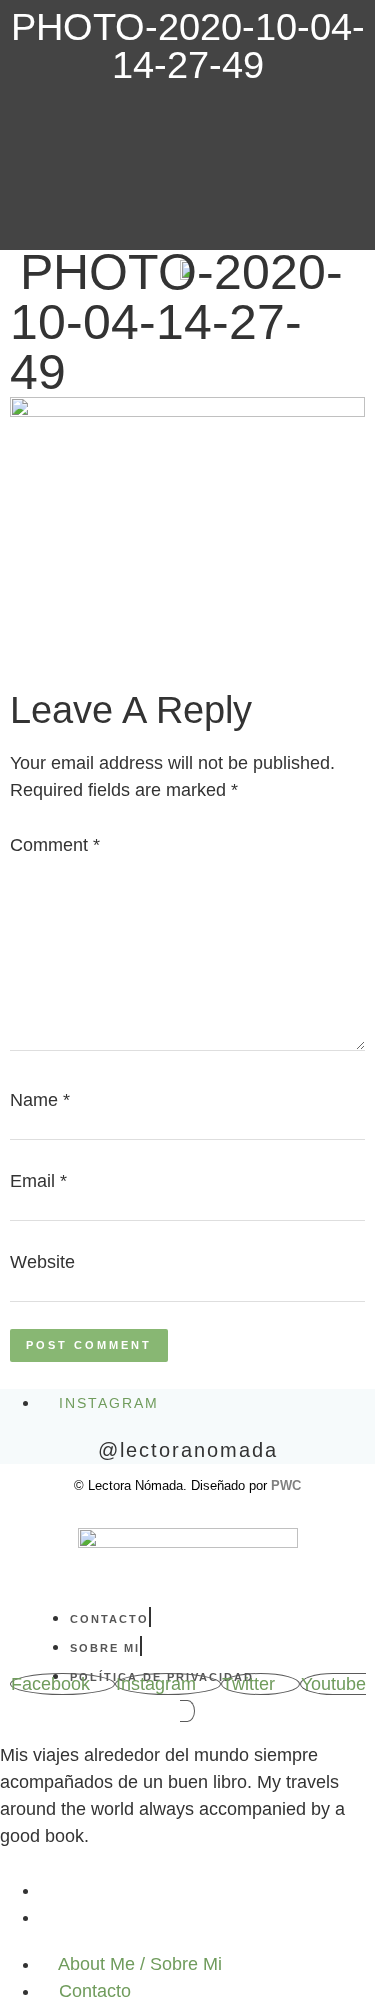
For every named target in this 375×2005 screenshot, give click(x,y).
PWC (286, 1485)
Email (38, 1181)
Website (42, 1262)
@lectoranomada (188, 1450)
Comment (55, 845)
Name (40, 1100)
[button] (46, 263)
